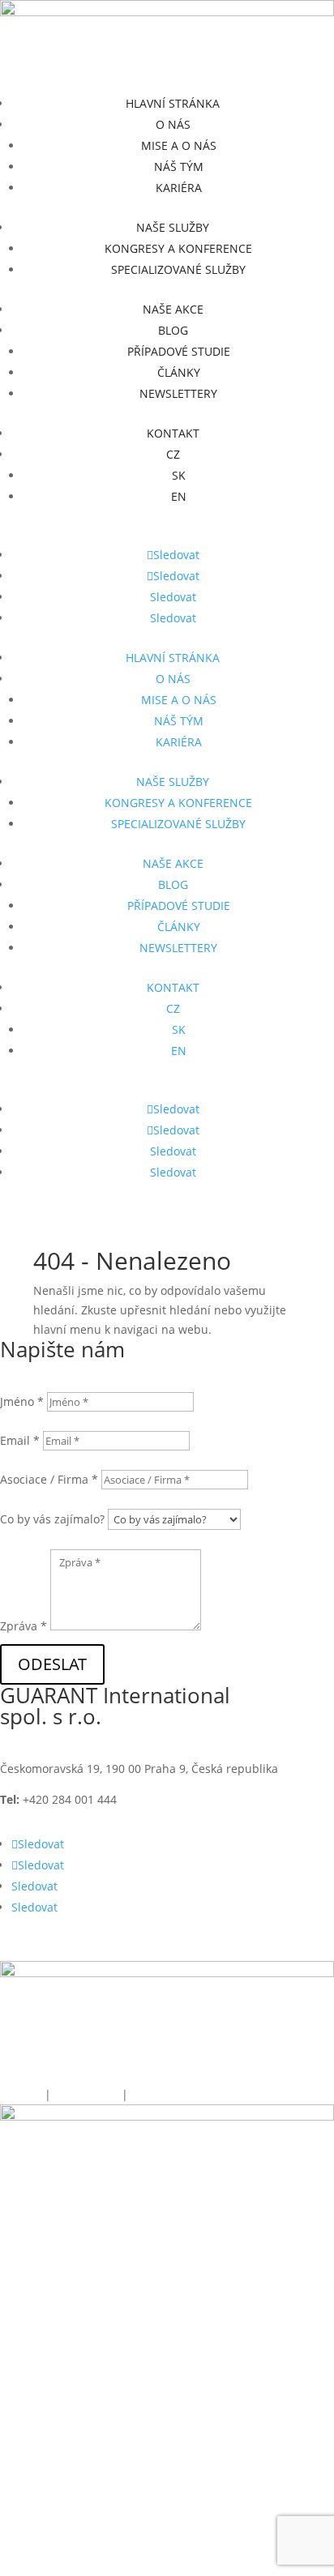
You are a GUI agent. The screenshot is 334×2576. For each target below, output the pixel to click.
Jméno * (22, 1401)
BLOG (173, 330)
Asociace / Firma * (49, 1479)
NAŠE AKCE (173, 309)
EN (179, 496)
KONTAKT (173, 433)
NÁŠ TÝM (179, 167)
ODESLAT (52, 1664)
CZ (173, 454)
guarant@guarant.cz (227, 1799)
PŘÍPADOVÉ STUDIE (179, 351)
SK (179, 475)
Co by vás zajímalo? (52, 1519)
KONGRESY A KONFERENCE (178, 248)
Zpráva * (24, 1626)
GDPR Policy (88, 2094)
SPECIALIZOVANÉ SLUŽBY (178, 269)
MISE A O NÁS (179, 145)
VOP (141, 2094)
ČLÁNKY (179, 372)
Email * (20, 1440)
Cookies (21, 2094)
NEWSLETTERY (178, 393)
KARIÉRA (179, 188)
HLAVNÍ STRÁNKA (173, 103)
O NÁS (173, 124)
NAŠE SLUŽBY (173, 227)
